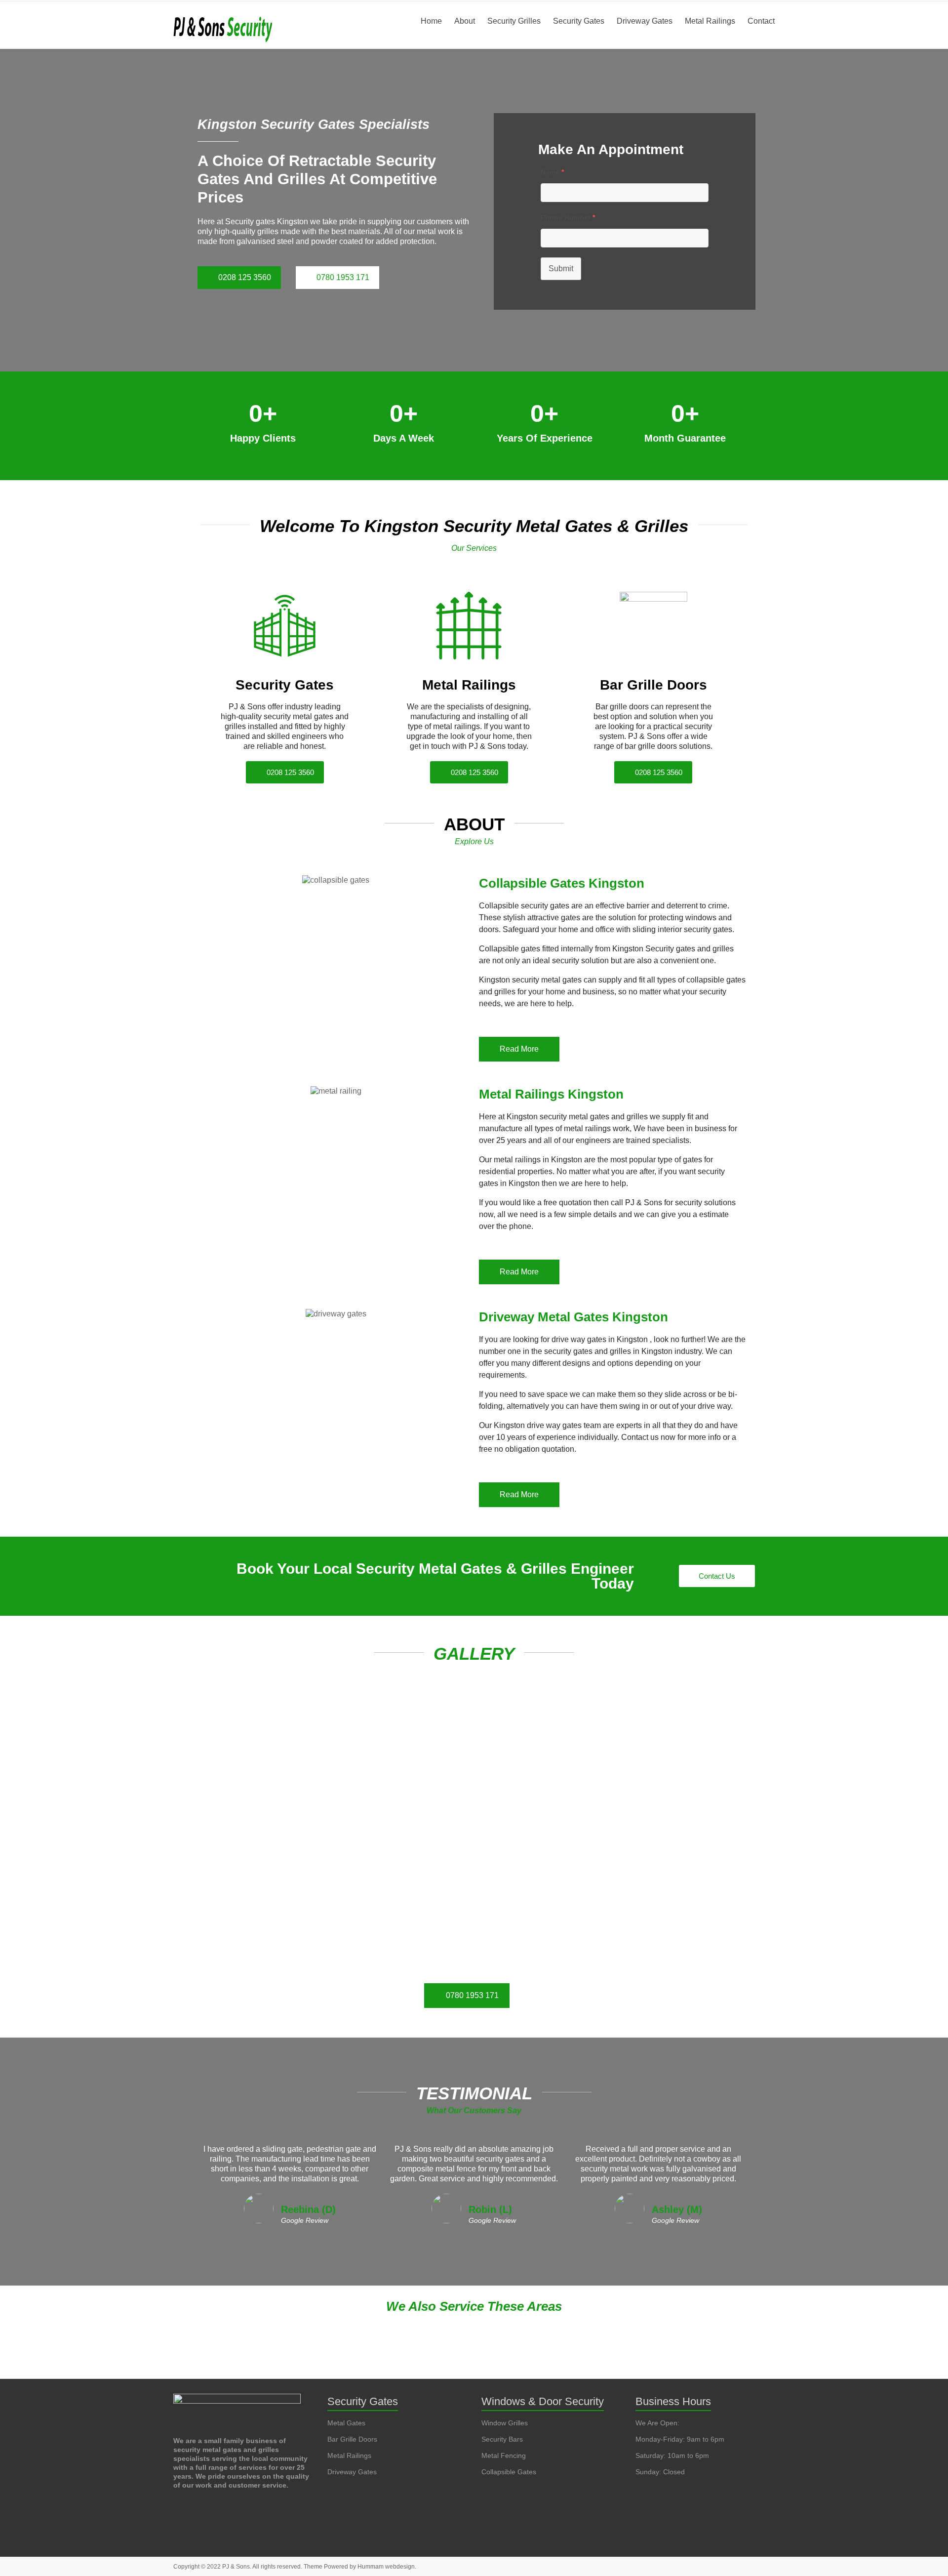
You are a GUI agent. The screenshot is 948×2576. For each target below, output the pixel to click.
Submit (561, 268)
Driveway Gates (645, 21)
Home (431, 21)
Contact (761, 21)
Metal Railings (710, 21)
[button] (474, 2311)
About (465, 21)
